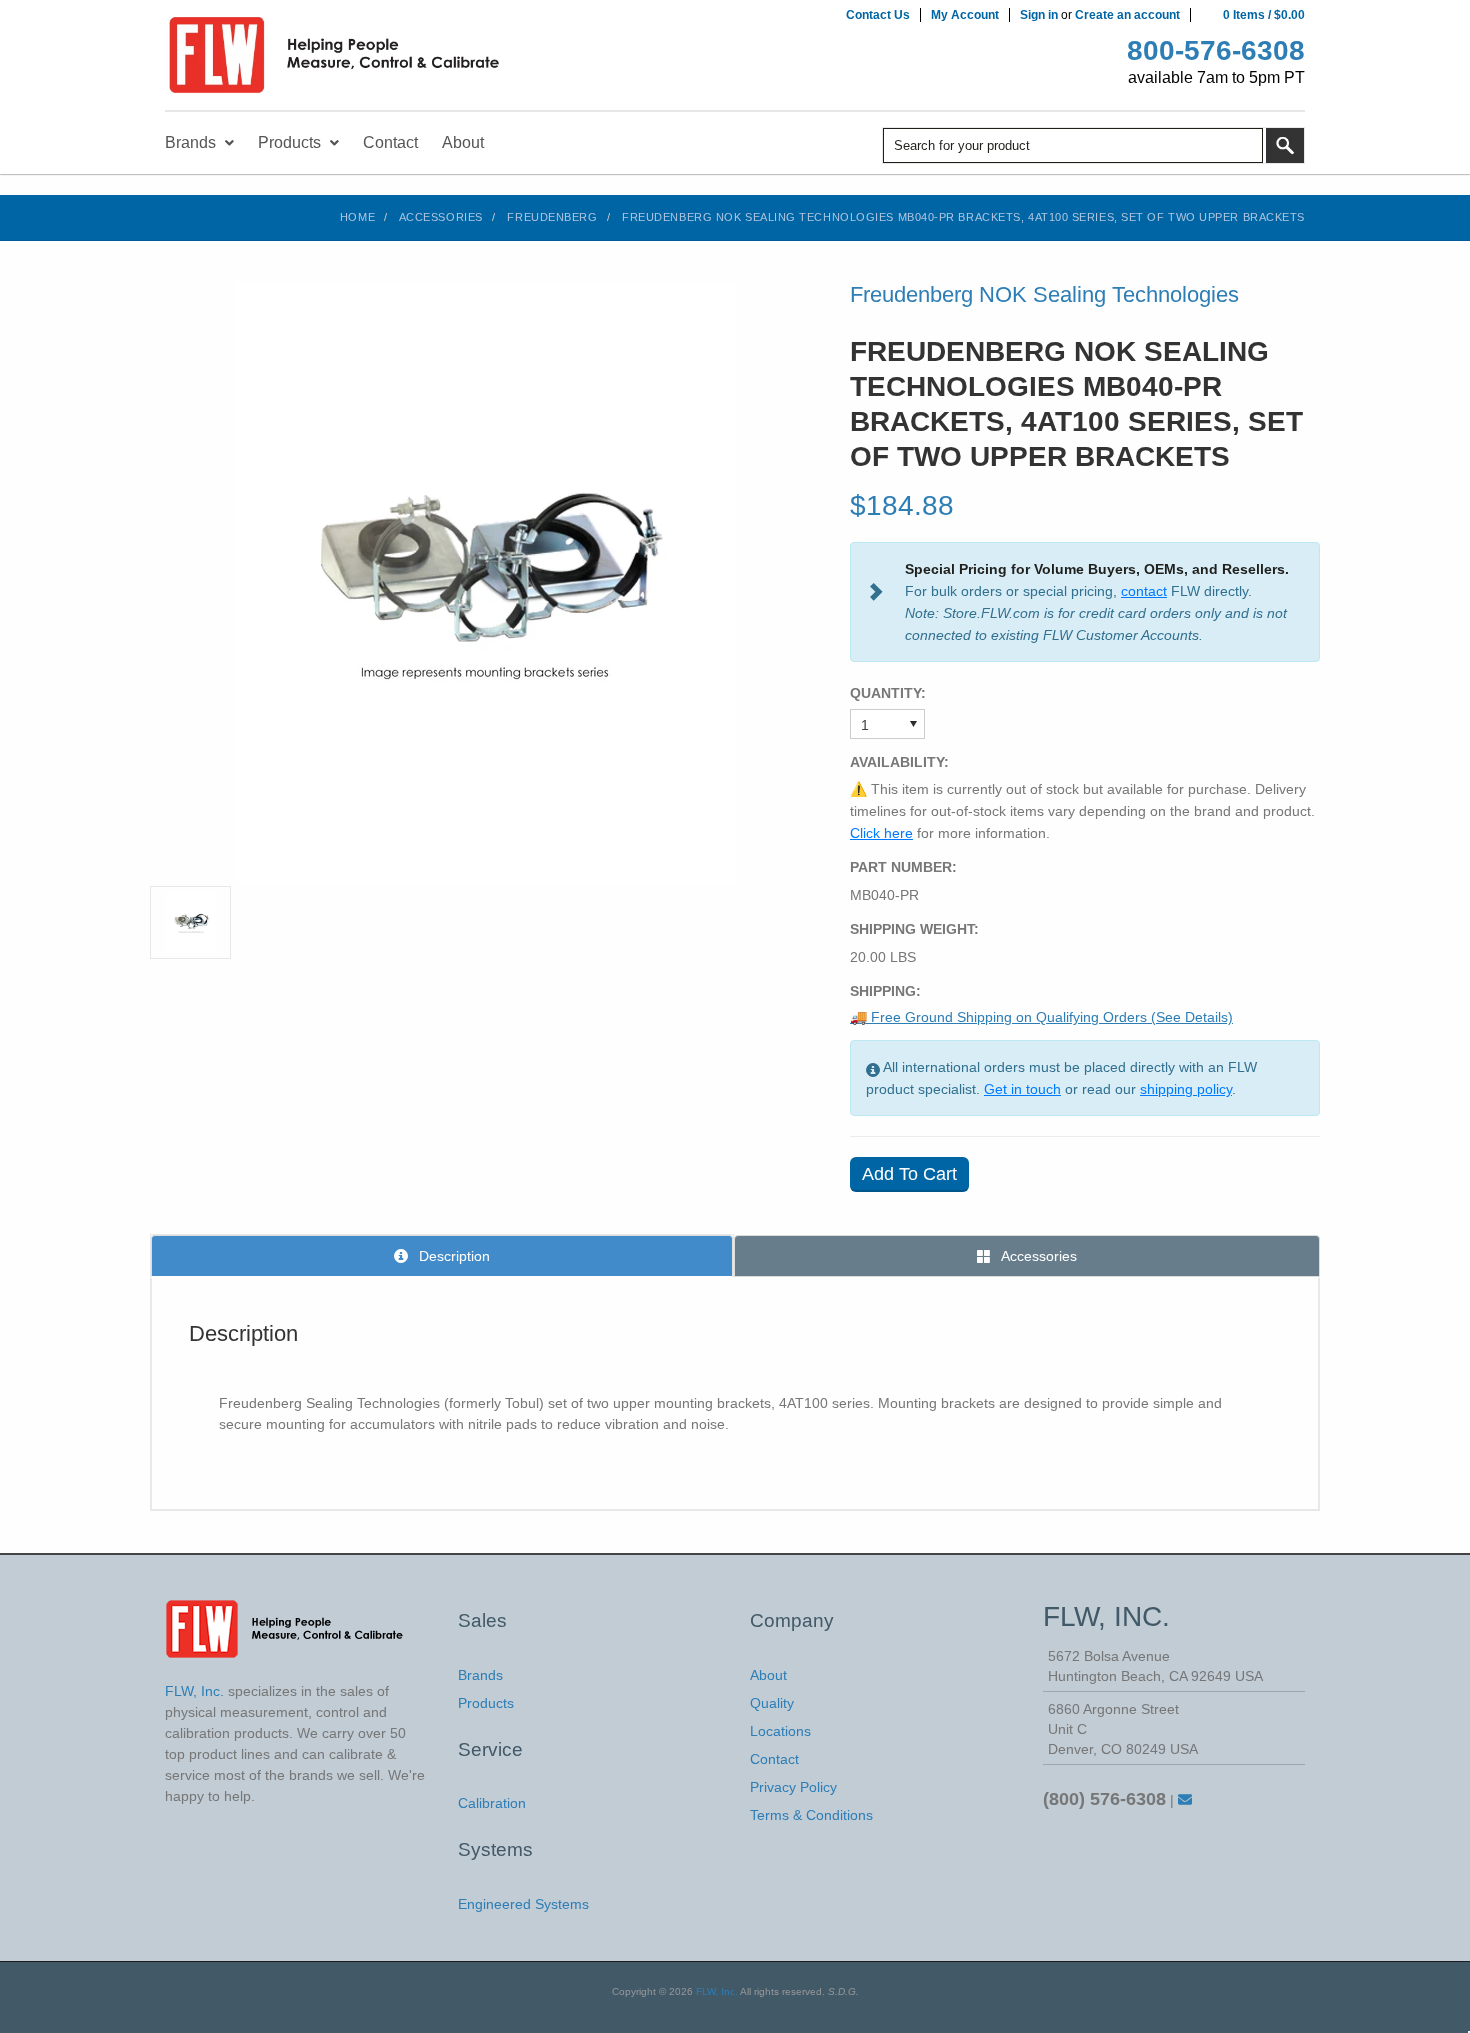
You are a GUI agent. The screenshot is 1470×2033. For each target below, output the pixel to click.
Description (452, 1256)
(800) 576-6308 (1104, 1799)
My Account (965, 15)
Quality (772, 1703)
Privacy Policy (793, 1787)
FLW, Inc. (717, 1991)
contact (1144, 591)
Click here (881, 833)
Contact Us (878, 15)
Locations (780, 1731)
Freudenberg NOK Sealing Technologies (1044, 294)
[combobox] (1073, 145)
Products (486, 1703)
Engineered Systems (523, 1904)
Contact (774, 1759)
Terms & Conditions (811, 1815)
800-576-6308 (1216, 50)
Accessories (441, 217)
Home (357, 217)
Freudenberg (552, 217)
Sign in (1039, 15)
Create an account (1127, 15)
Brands (480, 1675)
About (768, 1675)
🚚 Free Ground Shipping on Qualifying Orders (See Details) (1041, 1017)
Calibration (492, 1803)
